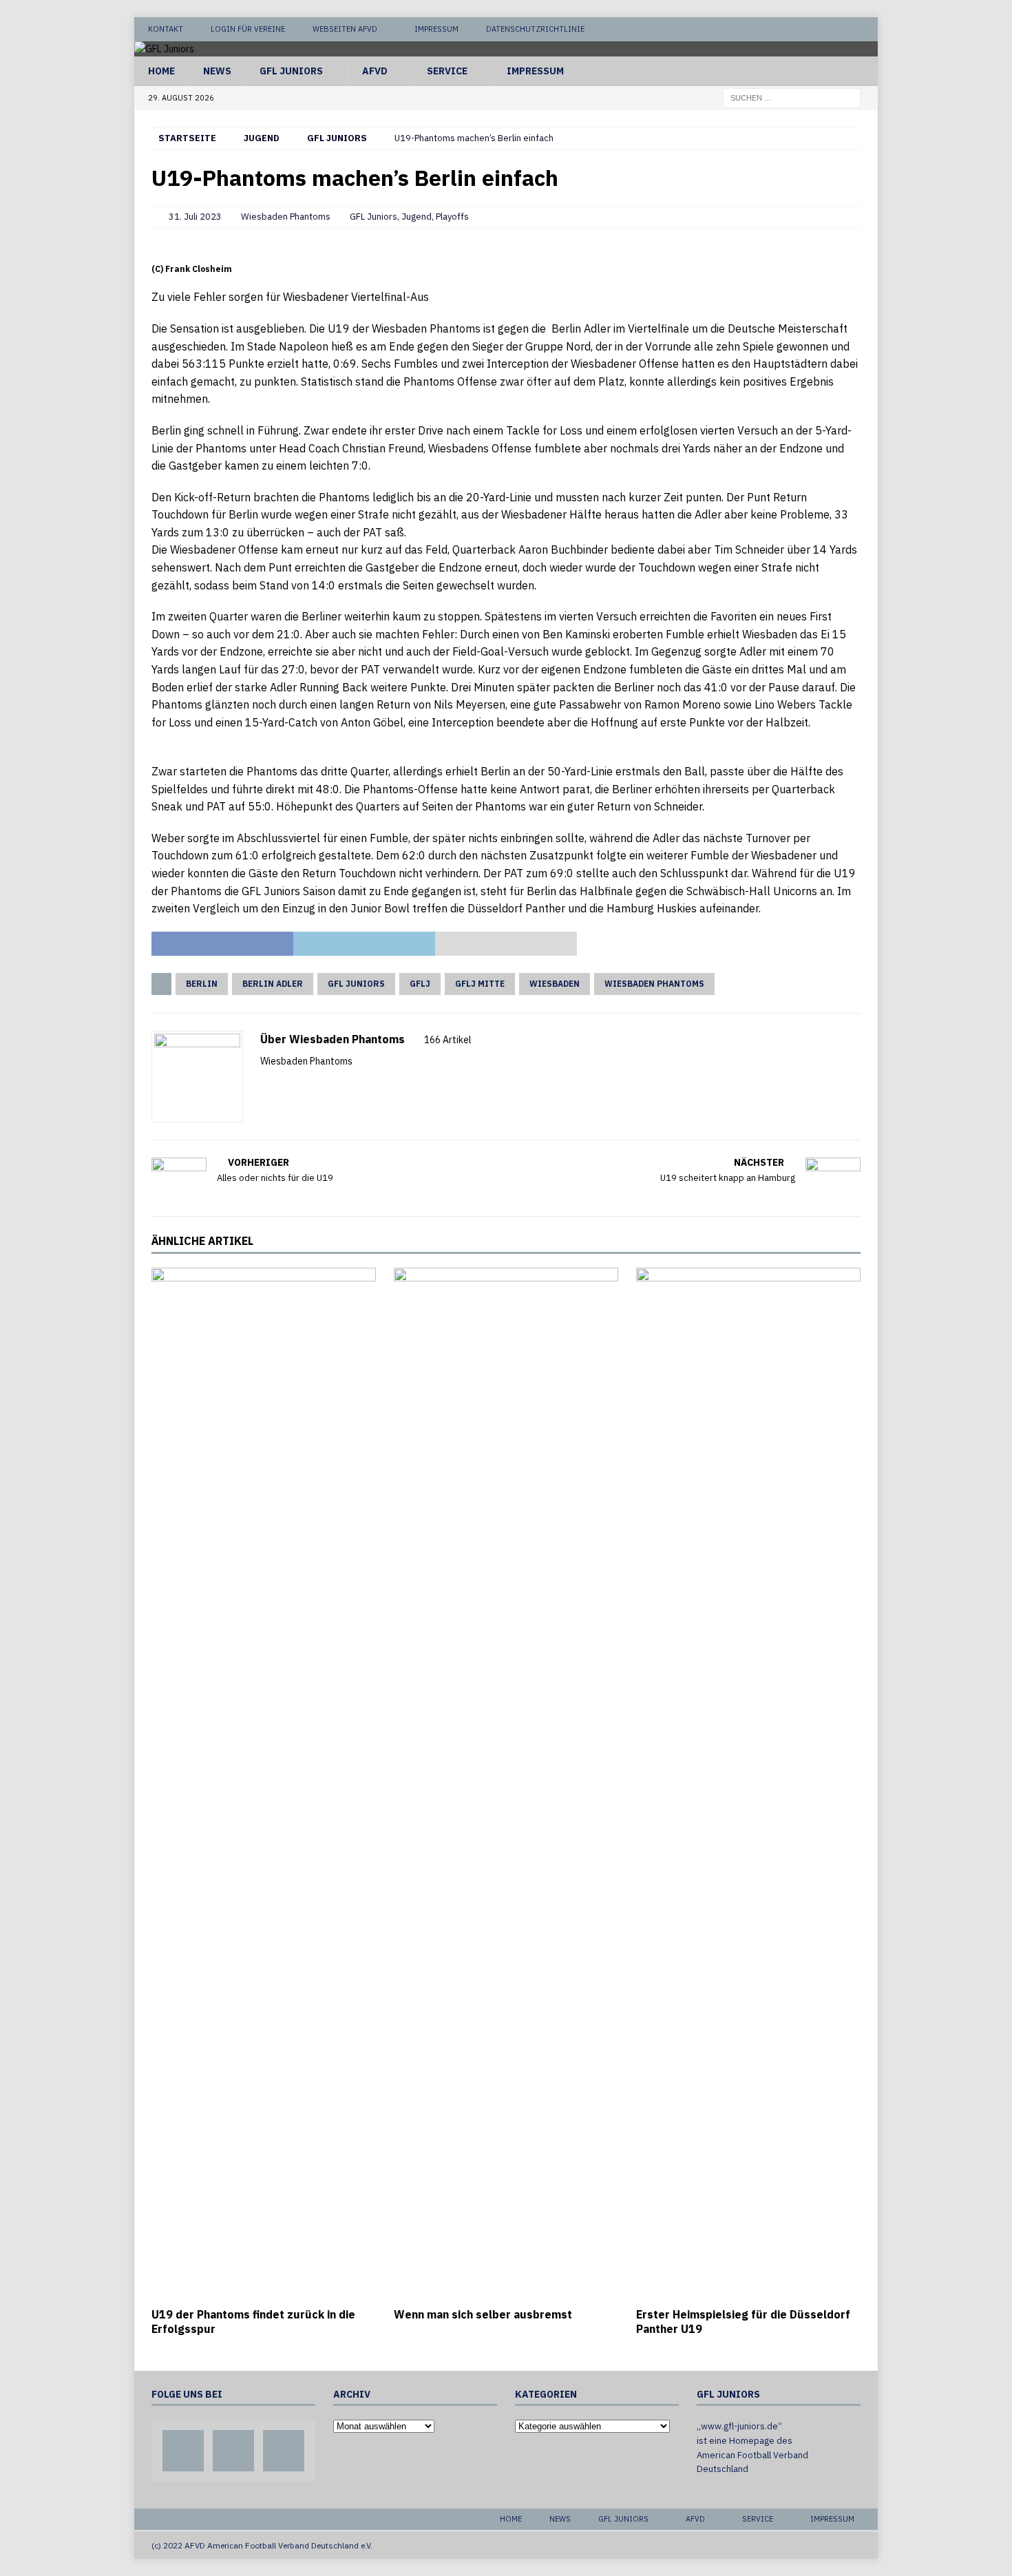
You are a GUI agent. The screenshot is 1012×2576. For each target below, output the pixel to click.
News (217, 71)
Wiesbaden (555, 984)
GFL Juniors (291, 71)
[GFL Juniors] (164, 49)
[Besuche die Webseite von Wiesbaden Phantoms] (265, 1085)
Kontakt (166, 29)
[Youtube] (866, 29)
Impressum (436, 29)
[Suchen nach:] (792, 97)
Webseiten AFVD (345, 29)
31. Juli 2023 (195, 217)
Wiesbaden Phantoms (286, 217)
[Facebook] (813, 29)
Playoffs (452, 217)
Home (161, 71)
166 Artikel (448, 1040)
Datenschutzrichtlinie (535, 29)
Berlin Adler (273, 984)
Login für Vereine (248, 29)
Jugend (262, 138)
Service (447, 71)
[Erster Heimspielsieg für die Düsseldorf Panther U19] (748, 1784)
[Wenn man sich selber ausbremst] (506, 1784)
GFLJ (420, 984)
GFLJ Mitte (480, 984)
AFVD (375, 71)
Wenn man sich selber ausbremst (483, 2314)
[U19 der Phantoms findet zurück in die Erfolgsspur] (264, 1784)
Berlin (202, 984)
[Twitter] (840, 29)
